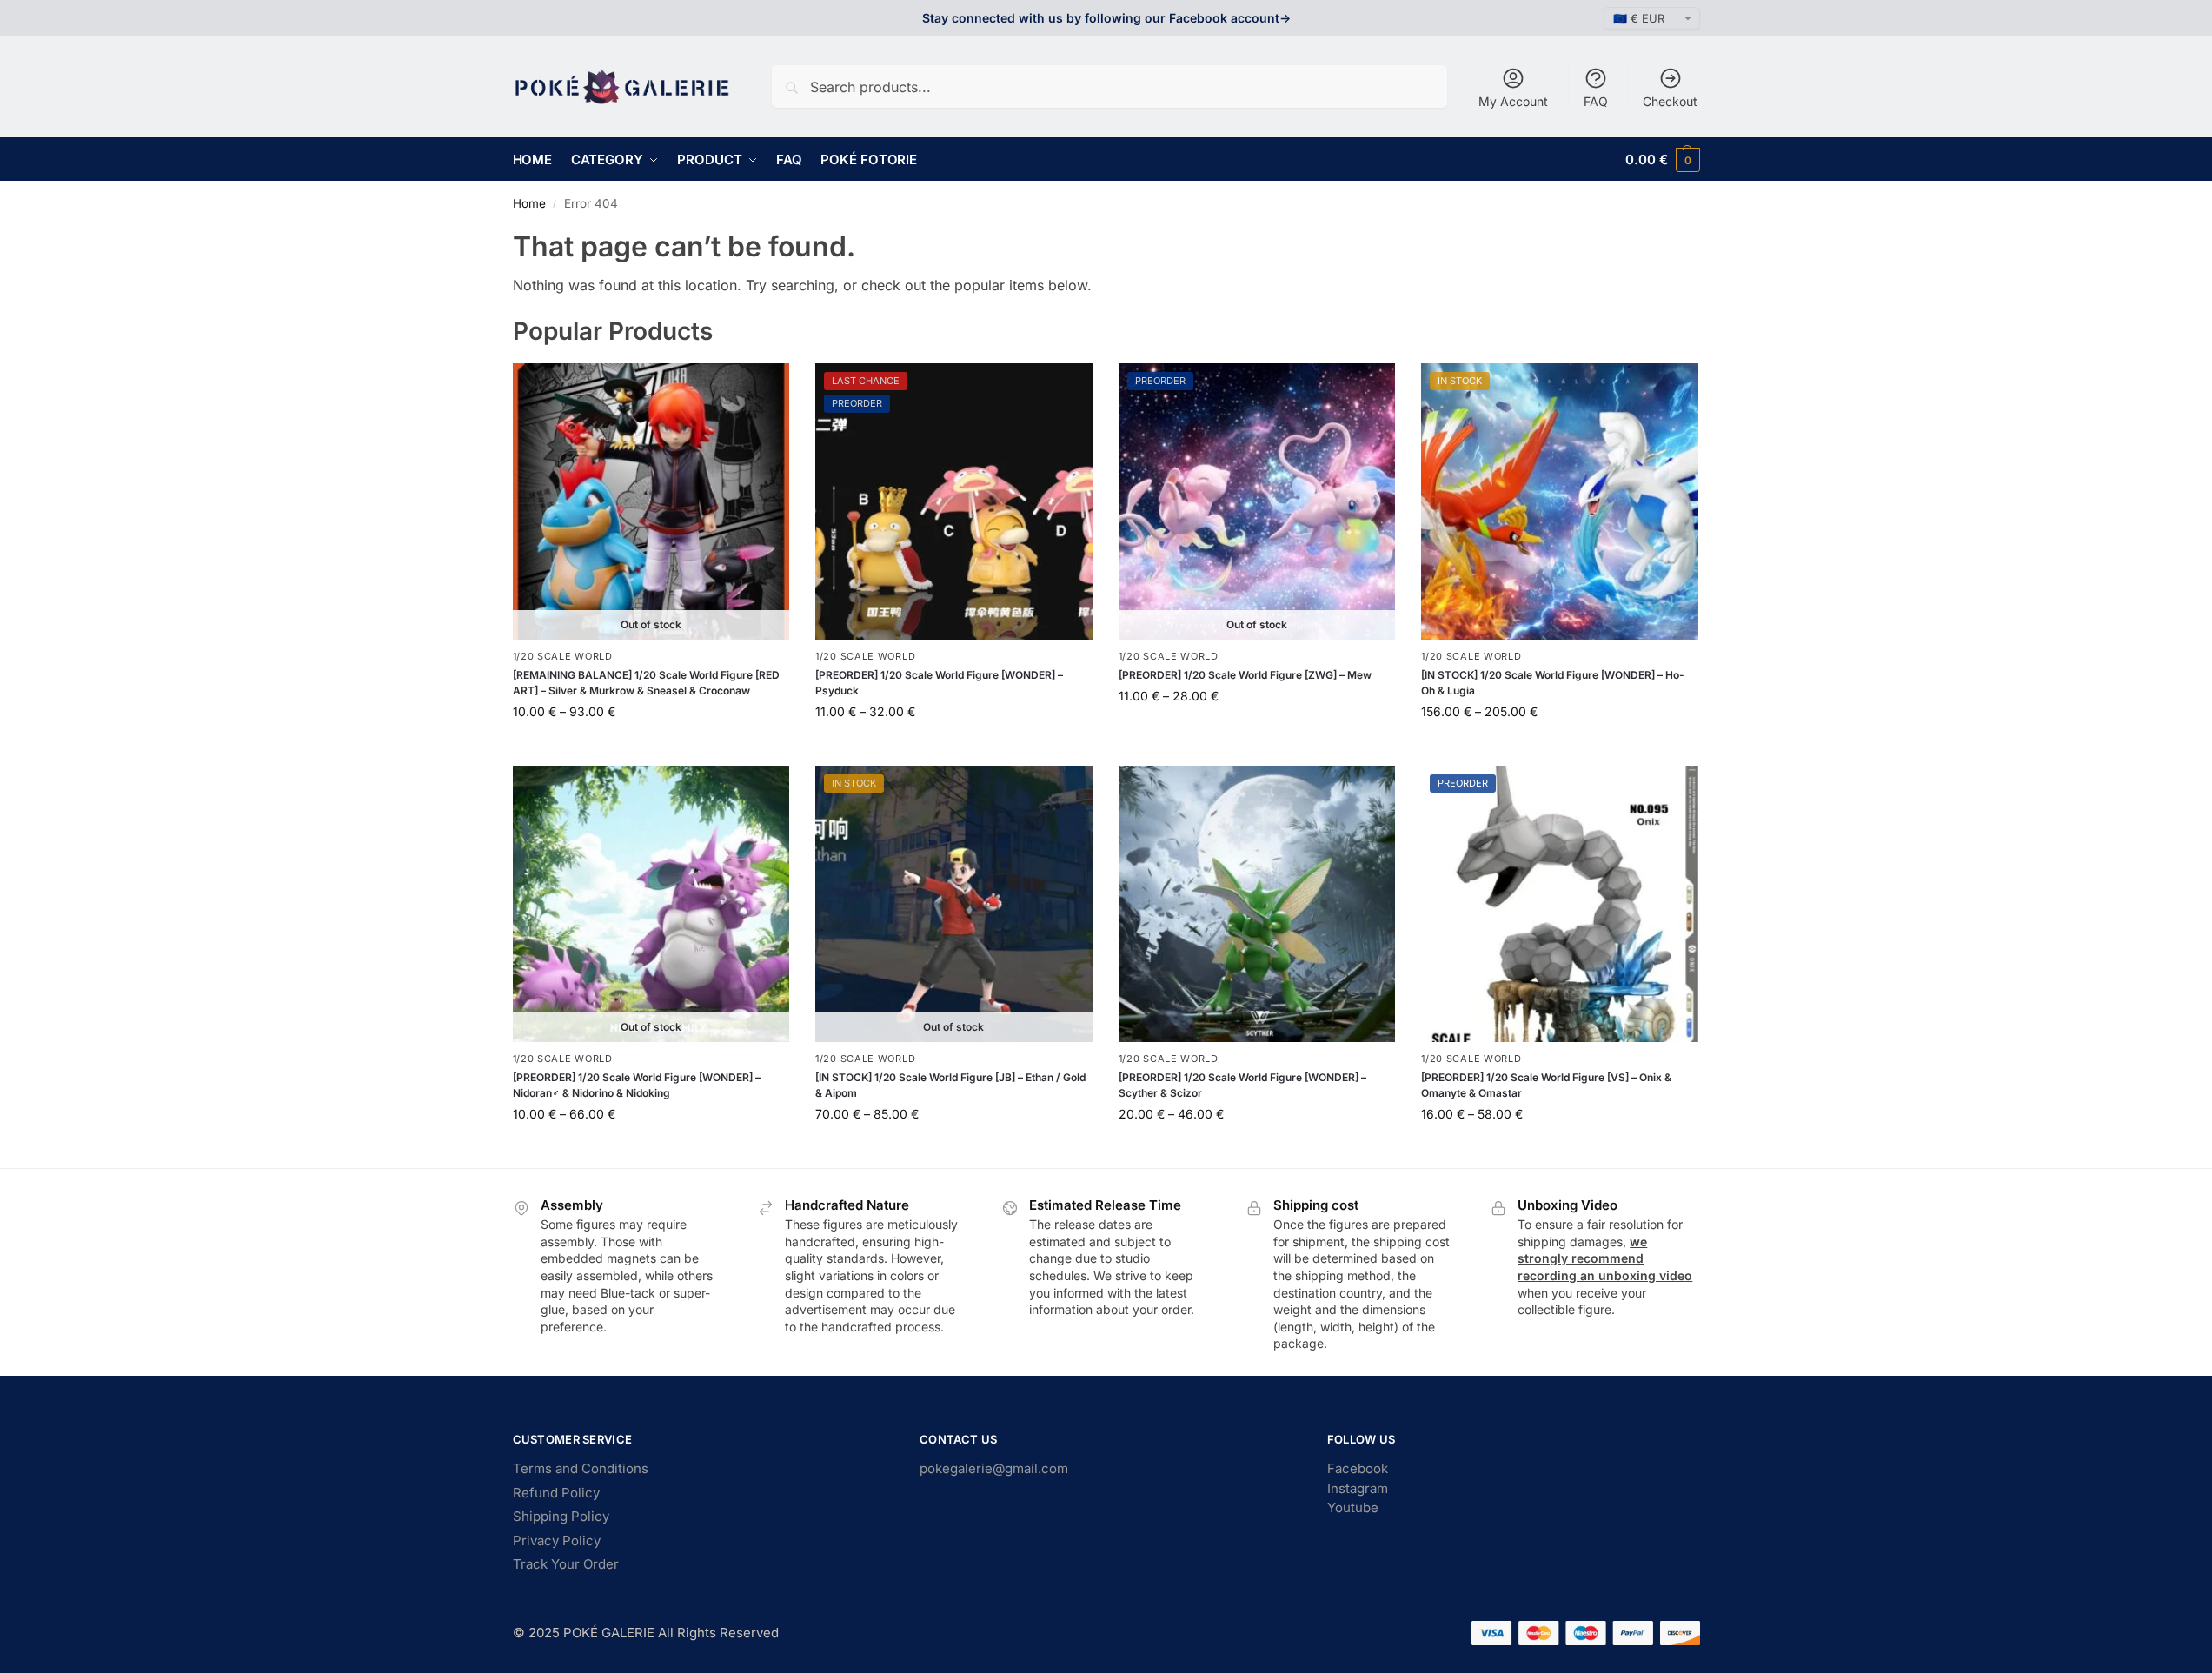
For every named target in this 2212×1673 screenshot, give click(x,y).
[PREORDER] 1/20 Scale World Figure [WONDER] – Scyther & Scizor (1242, 1085)
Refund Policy (556, 1493)
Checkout (1670, 101)
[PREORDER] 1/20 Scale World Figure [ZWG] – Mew (1245, 675)
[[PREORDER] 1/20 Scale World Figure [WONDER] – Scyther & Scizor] (1257, 904)
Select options (651, 748)
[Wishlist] (763, 389)
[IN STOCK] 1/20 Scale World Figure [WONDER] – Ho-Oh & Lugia (1553, 683)
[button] (1662, 159)
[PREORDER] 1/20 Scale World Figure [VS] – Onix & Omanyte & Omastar (1546, 1085)
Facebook (1358, 1468)
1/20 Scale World (563, 656)
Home (529, 203)
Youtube (1353, 1507)
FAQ (1596, 101)
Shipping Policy (561, 1516)
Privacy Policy (557, 1540)
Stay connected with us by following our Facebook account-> (1106, 18)
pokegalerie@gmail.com (994, 1468)
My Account (1513, 101)
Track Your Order (566, 1564)
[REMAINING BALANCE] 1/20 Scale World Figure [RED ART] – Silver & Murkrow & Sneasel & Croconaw (646, 683)
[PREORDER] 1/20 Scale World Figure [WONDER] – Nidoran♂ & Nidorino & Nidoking (637, 1085)
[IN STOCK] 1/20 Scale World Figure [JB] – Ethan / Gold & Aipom (950, 1085)
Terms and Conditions (581, 1468)
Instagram (1358, 1488)
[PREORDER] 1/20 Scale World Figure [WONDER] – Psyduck (939, 683)
